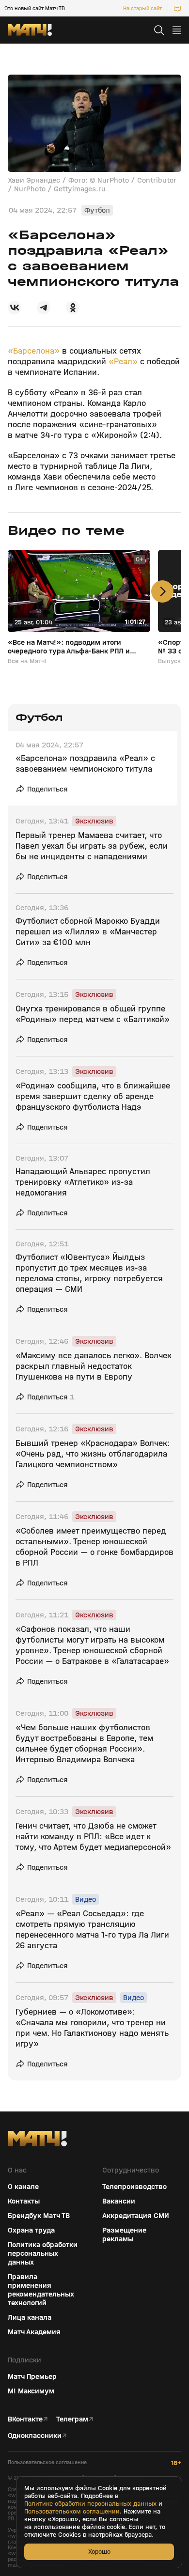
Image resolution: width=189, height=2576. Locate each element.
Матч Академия (34, 2332)
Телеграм (72, 2419)
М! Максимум (31, 2391)
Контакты (24, 2201)
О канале (23, 2187)
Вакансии (119, 2201)
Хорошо (99, 2552)
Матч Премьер (32, 2376)
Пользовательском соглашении (72, 2512)
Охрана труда (31, 2230)
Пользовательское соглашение (47, 2462)
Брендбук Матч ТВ (39, 2216)
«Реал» (123, 362)
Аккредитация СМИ (136, 2216)
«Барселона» (35, 351)
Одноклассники (35, 2436)
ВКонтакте (25, 2419)
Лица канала (30, 2317)
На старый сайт (142, 8)
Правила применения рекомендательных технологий (41, 2290)
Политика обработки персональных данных (43, 2253)
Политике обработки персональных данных (90, 2504)
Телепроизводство (134, 2187)
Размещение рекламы (124, 2235)
